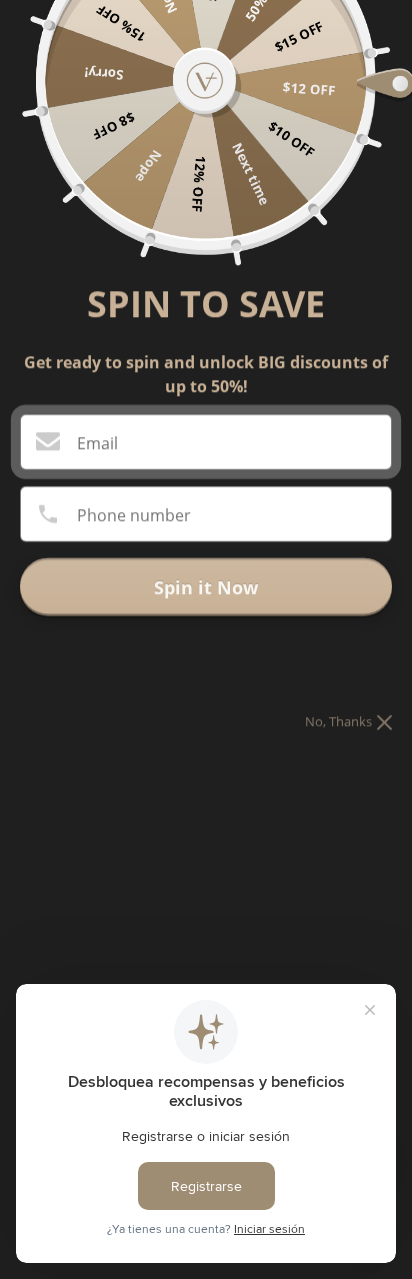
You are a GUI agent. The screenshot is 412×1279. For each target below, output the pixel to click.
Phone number (134, 515)
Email (97, 443)
